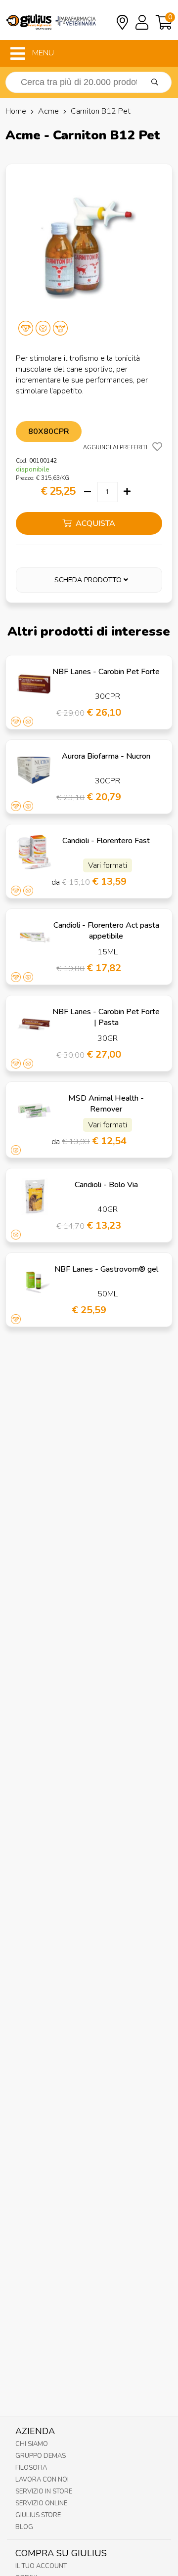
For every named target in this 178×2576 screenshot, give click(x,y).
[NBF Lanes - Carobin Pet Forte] (34, 684)
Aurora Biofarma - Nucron (106, 756)
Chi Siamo (32, 2444)
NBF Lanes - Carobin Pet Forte (106, 672)
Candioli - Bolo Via (106, 1185)
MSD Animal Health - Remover (106, 1104)
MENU (42, 53)
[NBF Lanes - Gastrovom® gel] (34, 1281)
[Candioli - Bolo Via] (34, 1197)
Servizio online (41, 2503)
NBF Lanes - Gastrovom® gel (106, 1269)
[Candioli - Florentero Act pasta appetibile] (34, 937)
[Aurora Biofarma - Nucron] (34, 768)
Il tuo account (41, 2566)
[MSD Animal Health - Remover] (34, 1110)
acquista (94, 523)
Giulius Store (38, 2515)
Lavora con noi (42, 2480)
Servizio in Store (44, 2491)
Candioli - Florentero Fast (106, 841)
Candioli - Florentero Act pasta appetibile (106, 931)
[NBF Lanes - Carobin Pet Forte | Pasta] (34, 1024)
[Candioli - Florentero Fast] (34, 853)
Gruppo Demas (41, 2456)
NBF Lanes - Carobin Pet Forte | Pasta (106, 1017)
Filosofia (31, 2468)
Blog (24, 2527)
